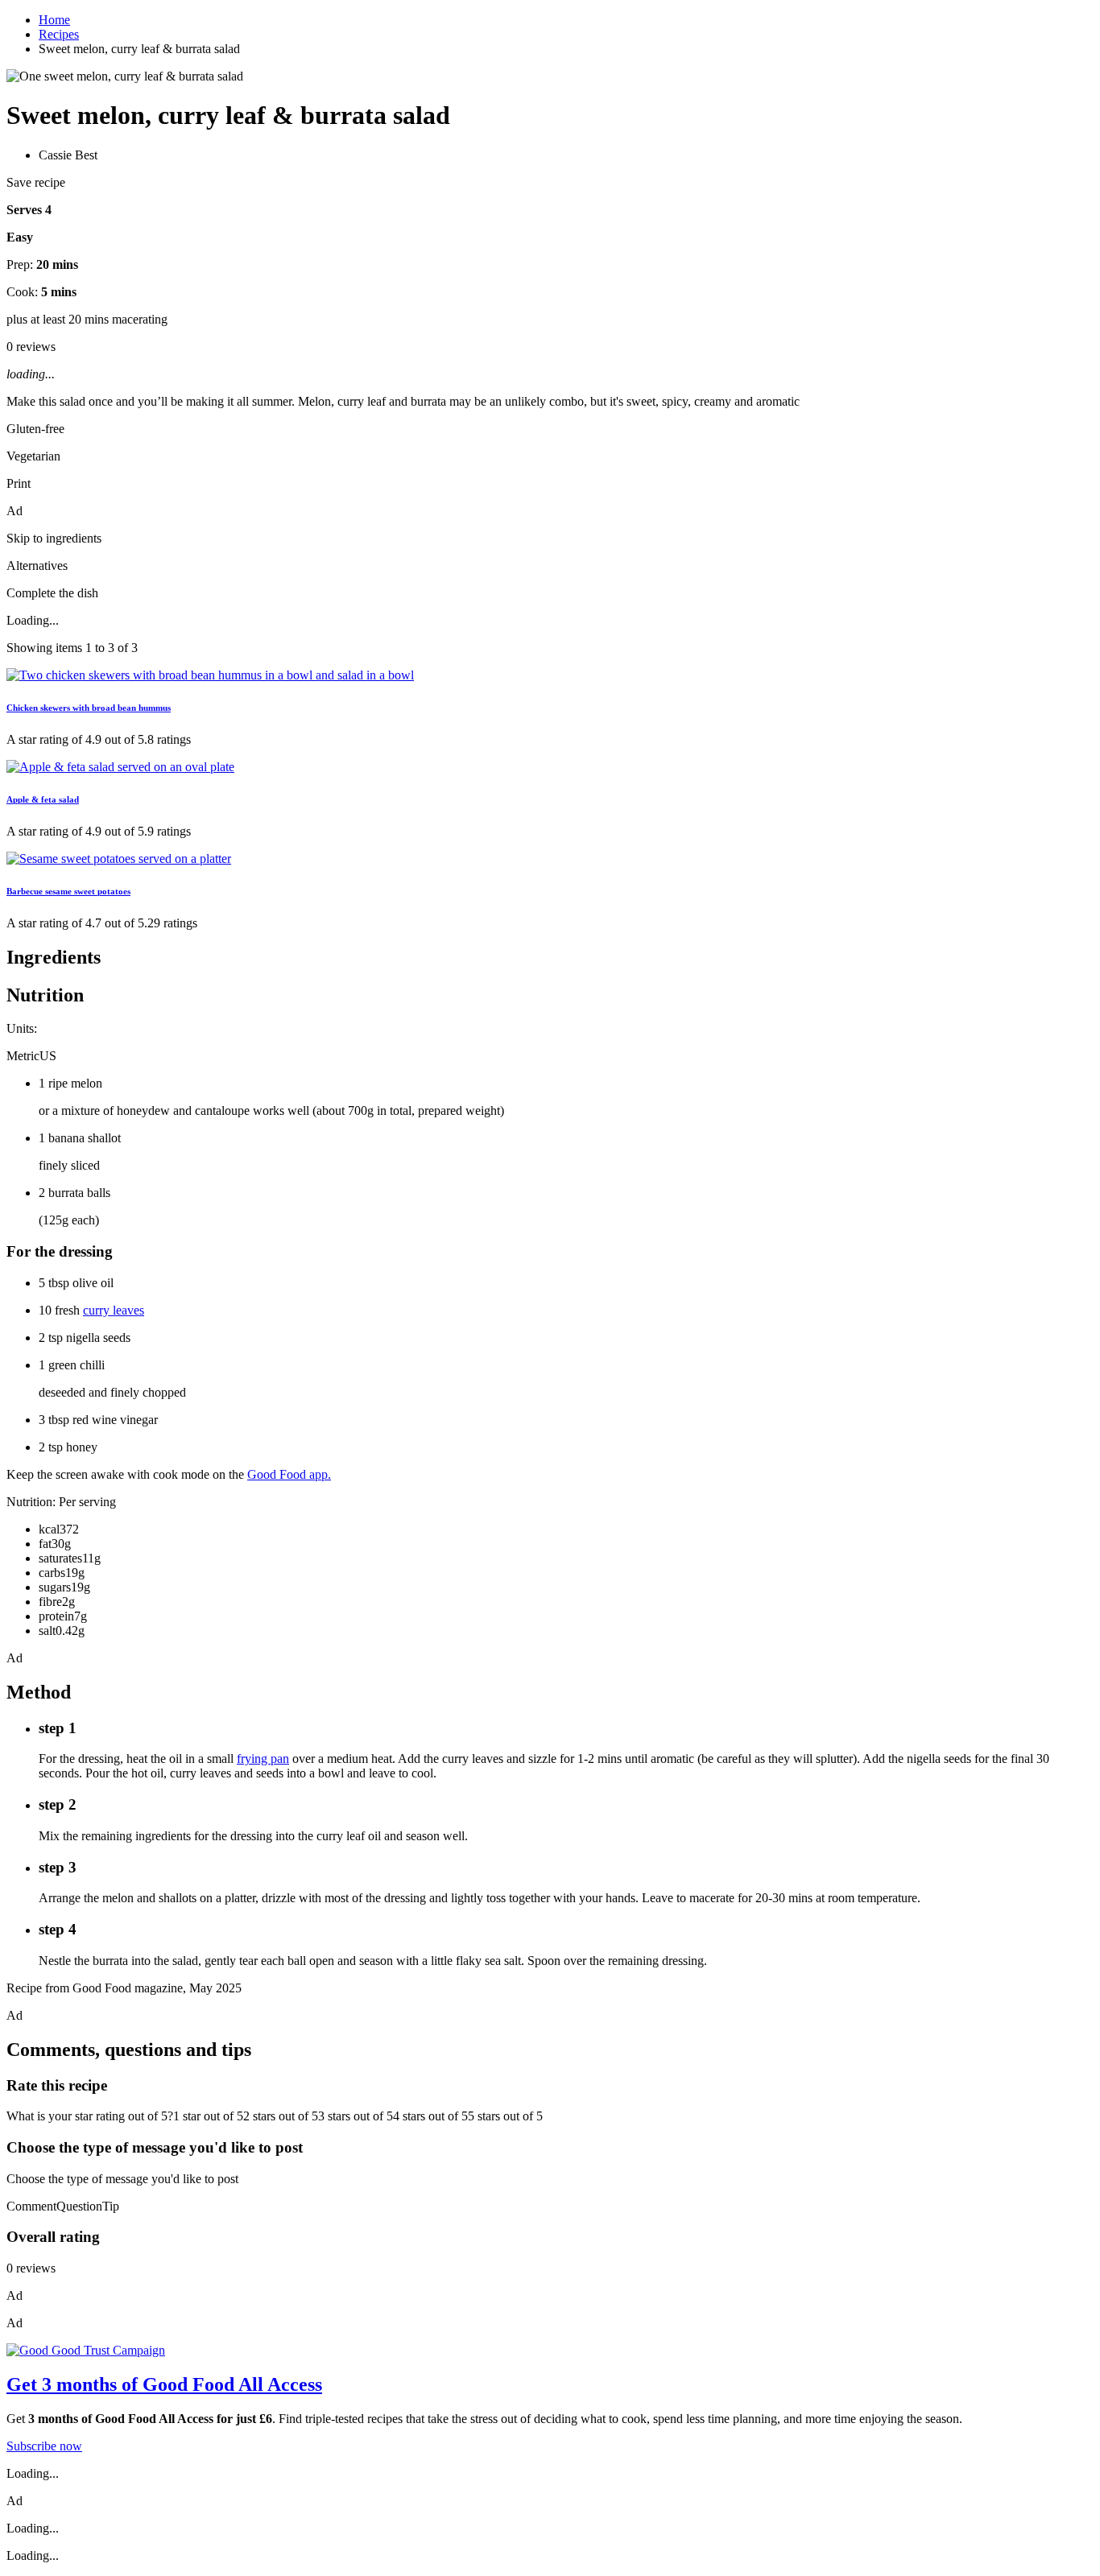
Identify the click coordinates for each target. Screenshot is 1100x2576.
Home (54, 20)
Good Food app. (289, 1474)
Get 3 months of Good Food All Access (164, 2384)
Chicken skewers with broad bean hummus (89, 708)
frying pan (263, 1759)
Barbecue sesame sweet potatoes (68, 891)
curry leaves (114, 1310)
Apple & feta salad (43, 799)
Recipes (59, 34)
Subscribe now (44, 2446)
